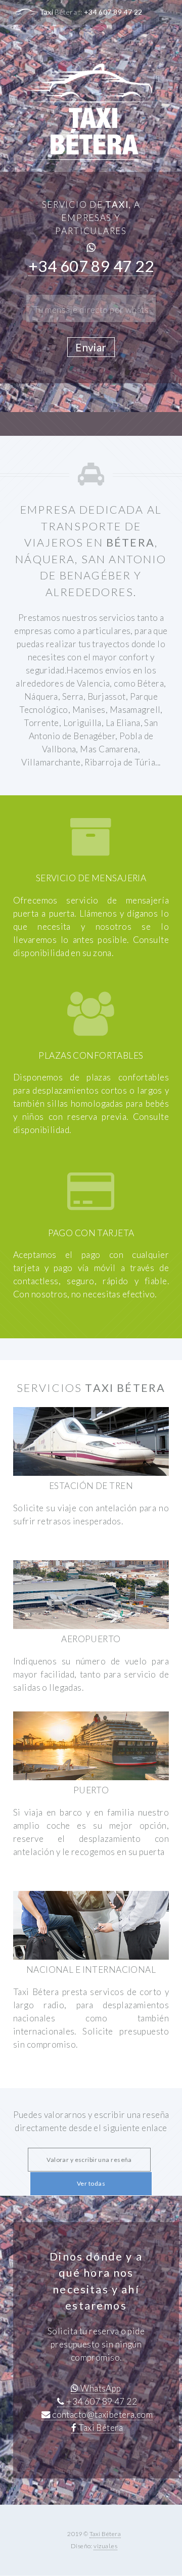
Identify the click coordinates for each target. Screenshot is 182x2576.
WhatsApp (100, 2388)
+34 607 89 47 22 (113, 12)
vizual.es (105, 2546)
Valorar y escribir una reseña (89, 2160)
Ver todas (91, 2183)
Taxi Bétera (100, 2428)
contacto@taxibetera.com (102, 2414)
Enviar (91, 347)
